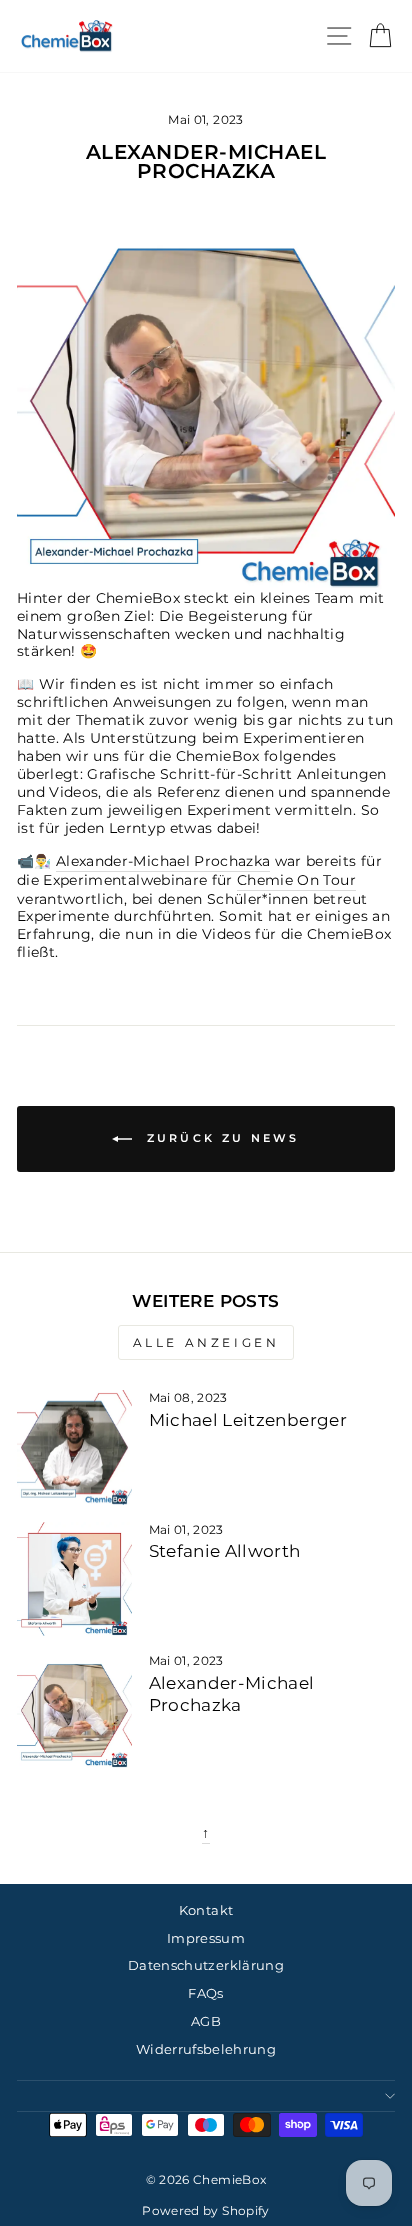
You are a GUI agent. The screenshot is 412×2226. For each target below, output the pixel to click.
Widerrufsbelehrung (206, 2049)
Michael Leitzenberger (248, 1420)
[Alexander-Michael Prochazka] (74, 1710)
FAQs (205, 1993)
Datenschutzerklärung (206, 1965)
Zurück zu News (220, 1138)
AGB (206, 2021)
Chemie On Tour (296, 880)
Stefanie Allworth (225, 1551)
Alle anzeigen (206, 1342)
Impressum (206, 1938)
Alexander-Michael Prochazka (163, 861)
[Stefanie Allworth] (74, 1579)
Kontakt (206, 1910)
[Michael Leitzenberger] (74, 1447)
